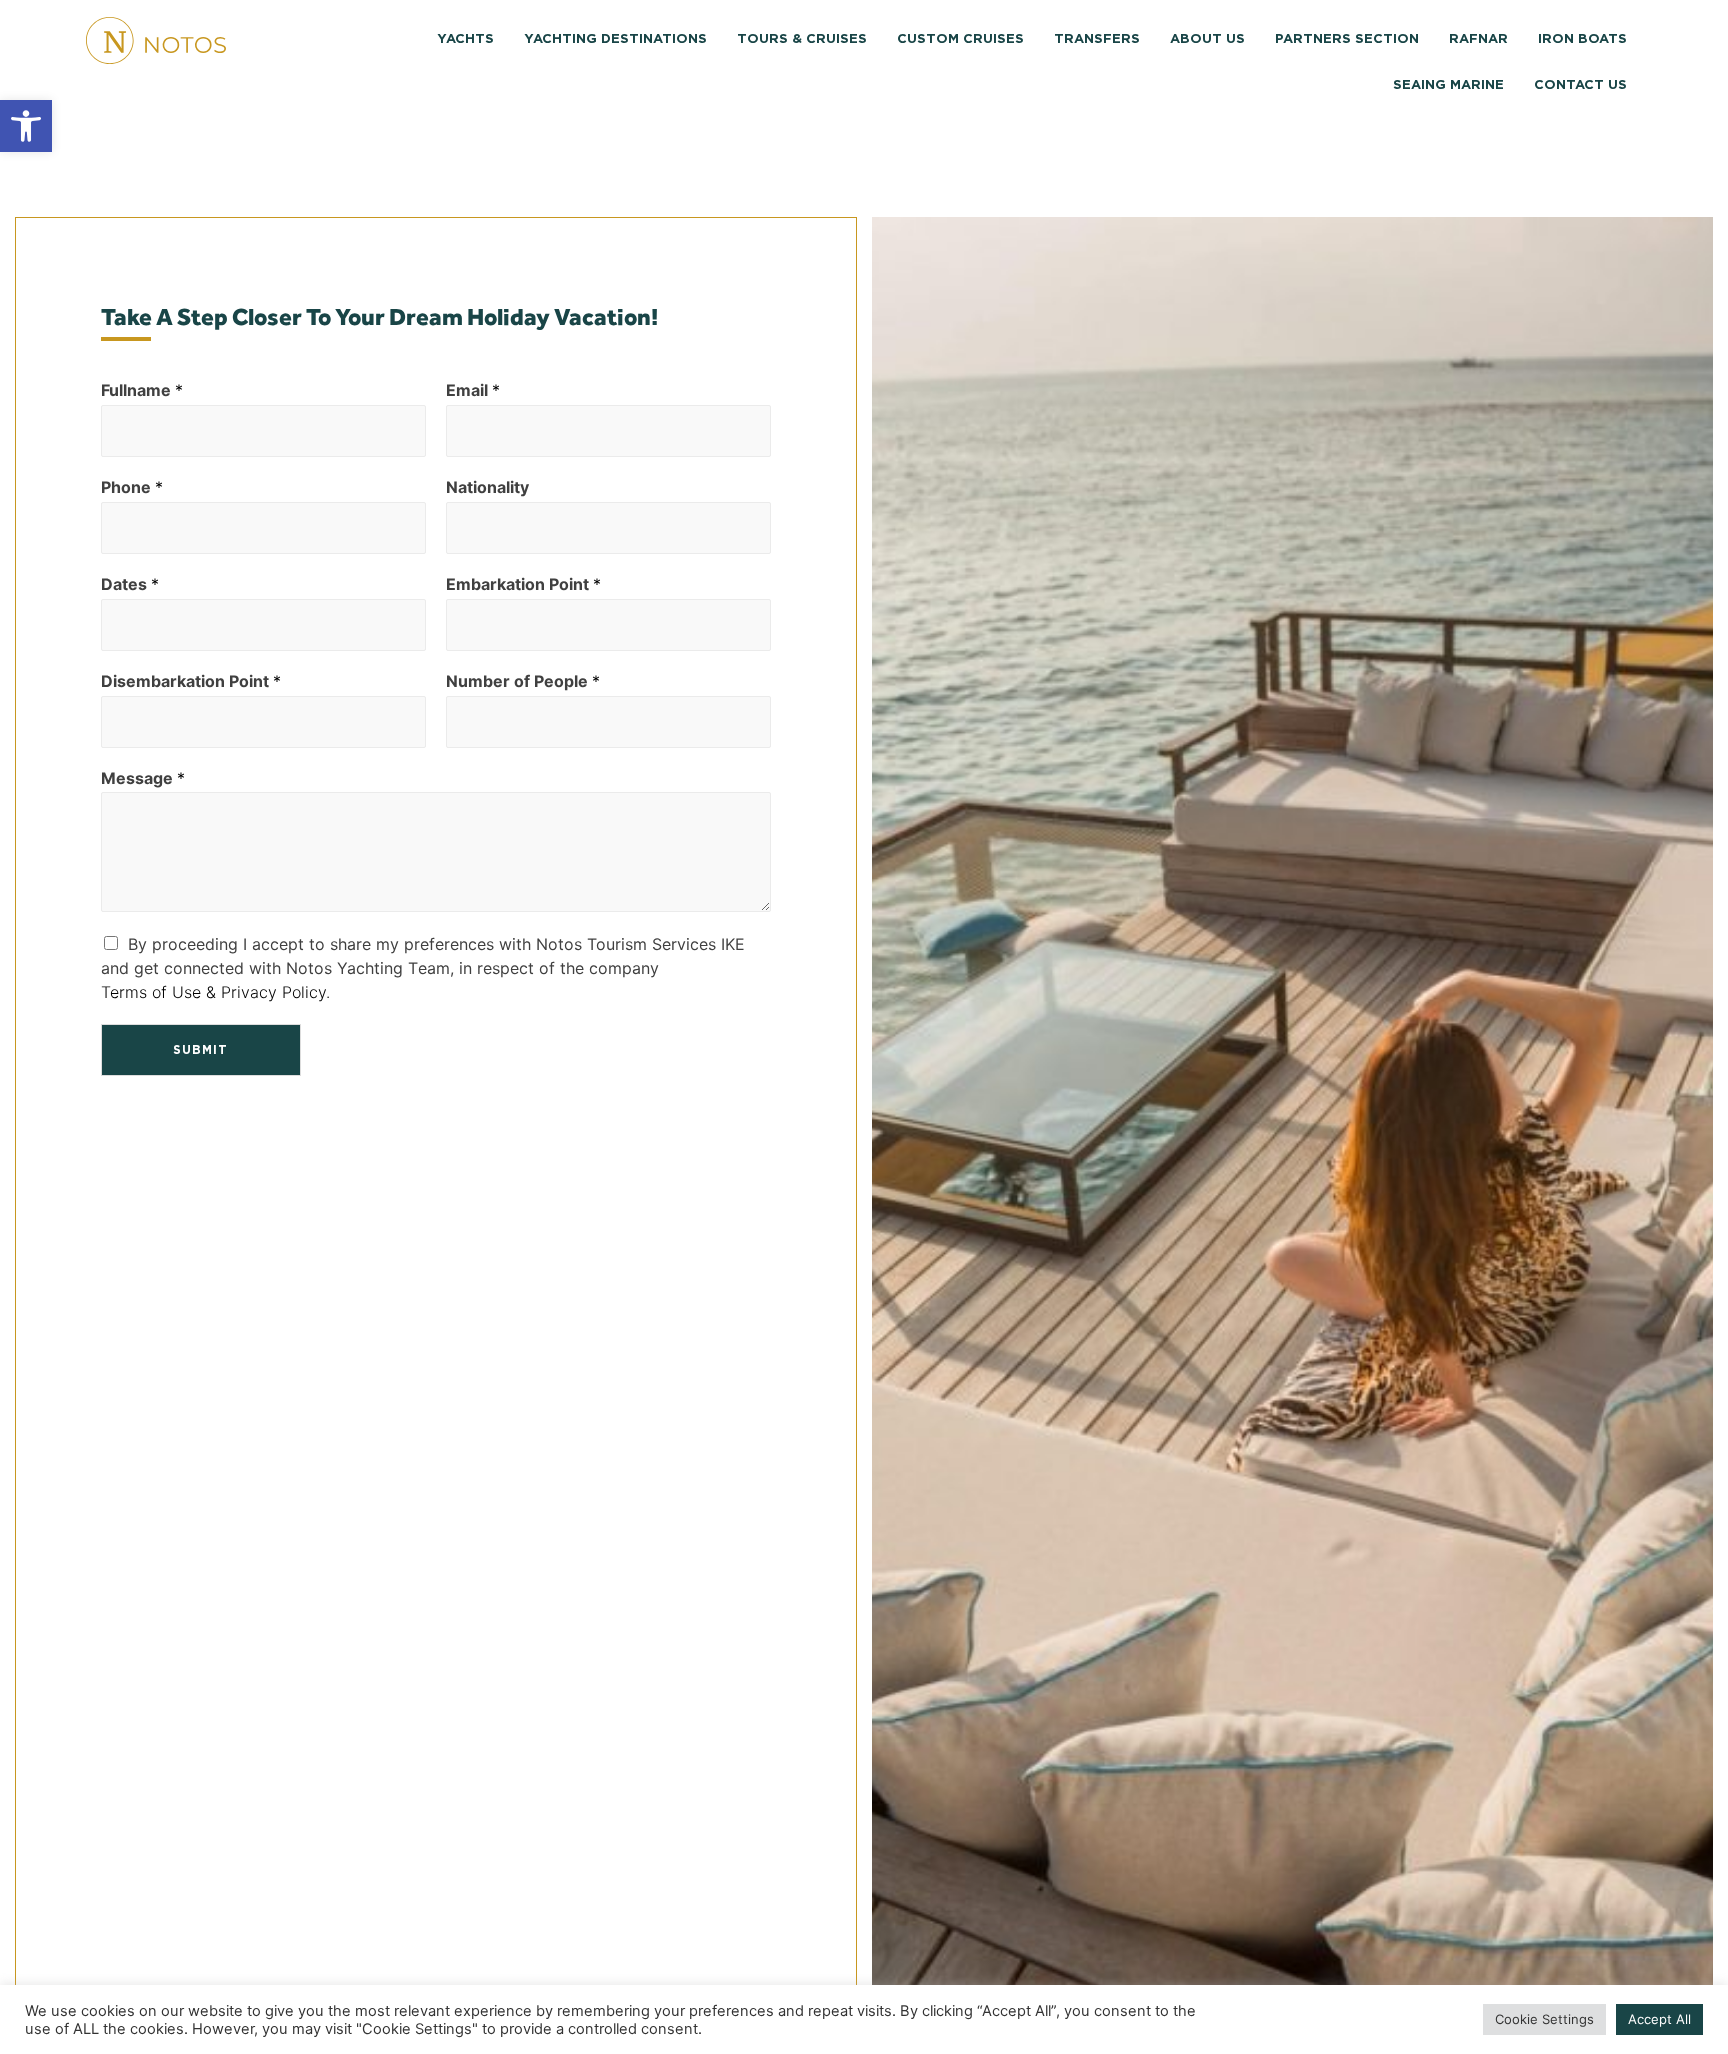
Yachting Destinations (615, 39)
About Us (1207, 39)
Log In (429, 129)
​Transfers (1097, 39)
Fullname (142, 390)
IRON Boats (1582, 39)
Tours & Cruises (802, 39)
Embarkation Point (523, 584)
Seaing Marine (1448, 85)
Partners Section (1347, 39)
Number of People (523, 681)
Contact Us (1580, 85)
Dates (130, 584)
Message (143, 778)
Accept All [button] (1659, 2019)
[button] (26, 126)
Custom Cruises (960, 39)
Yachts (465, 39)
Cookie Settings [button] (1544, 2019)
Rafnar (1478, 39)
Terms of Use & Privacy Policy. (215, 992)
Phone (132, 487)
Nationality (487, 487)
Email (473, 390)
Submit (200, 1050)
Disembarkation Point (191, 681)
